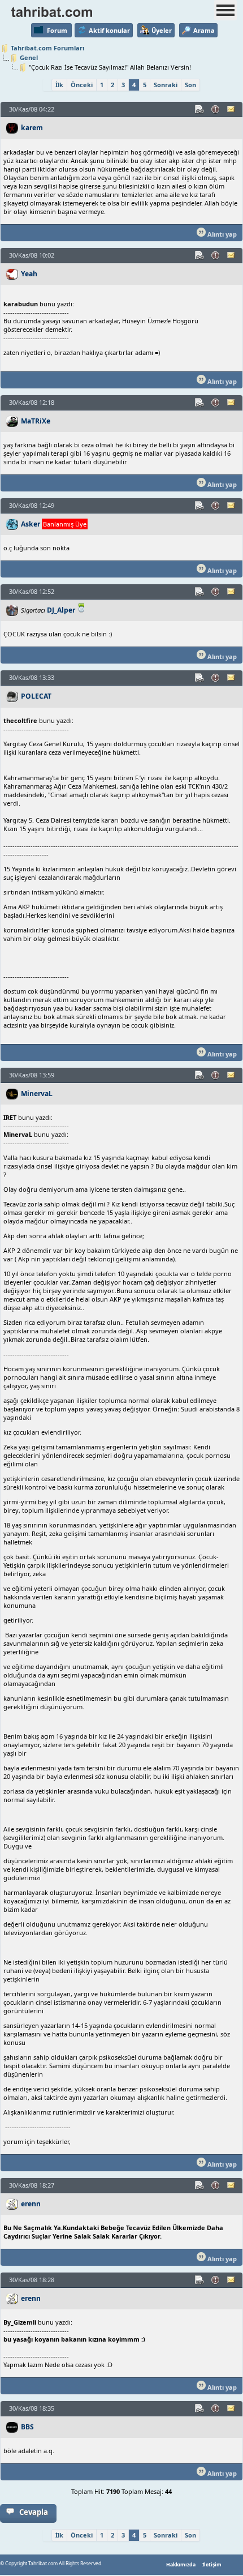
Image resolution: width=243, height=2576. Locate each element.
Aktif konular (109, 30)
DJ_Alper (61, 610)
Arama (204, 30)
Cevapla (34, 2512)
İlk (59, 85)
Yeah (29, 274)
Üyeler (162, 30)
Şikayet (216, 109)
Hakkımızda (181, 2565)
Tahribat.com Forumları (47, 48)
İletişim (212, 2565)
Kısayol (200, 109)
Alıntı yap (221, 234)
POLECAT (36, 696)
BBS (27, 2427)
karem (32, 128)
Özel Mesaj (232, 109)
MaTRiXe (36, 421)
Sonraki (166, 85)
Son (190, 85)
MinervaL (37, 1094)
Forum (57, 30)
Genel (29, 57)
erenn (31, 2204)
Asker (31, 524)
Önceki (82, 85)
